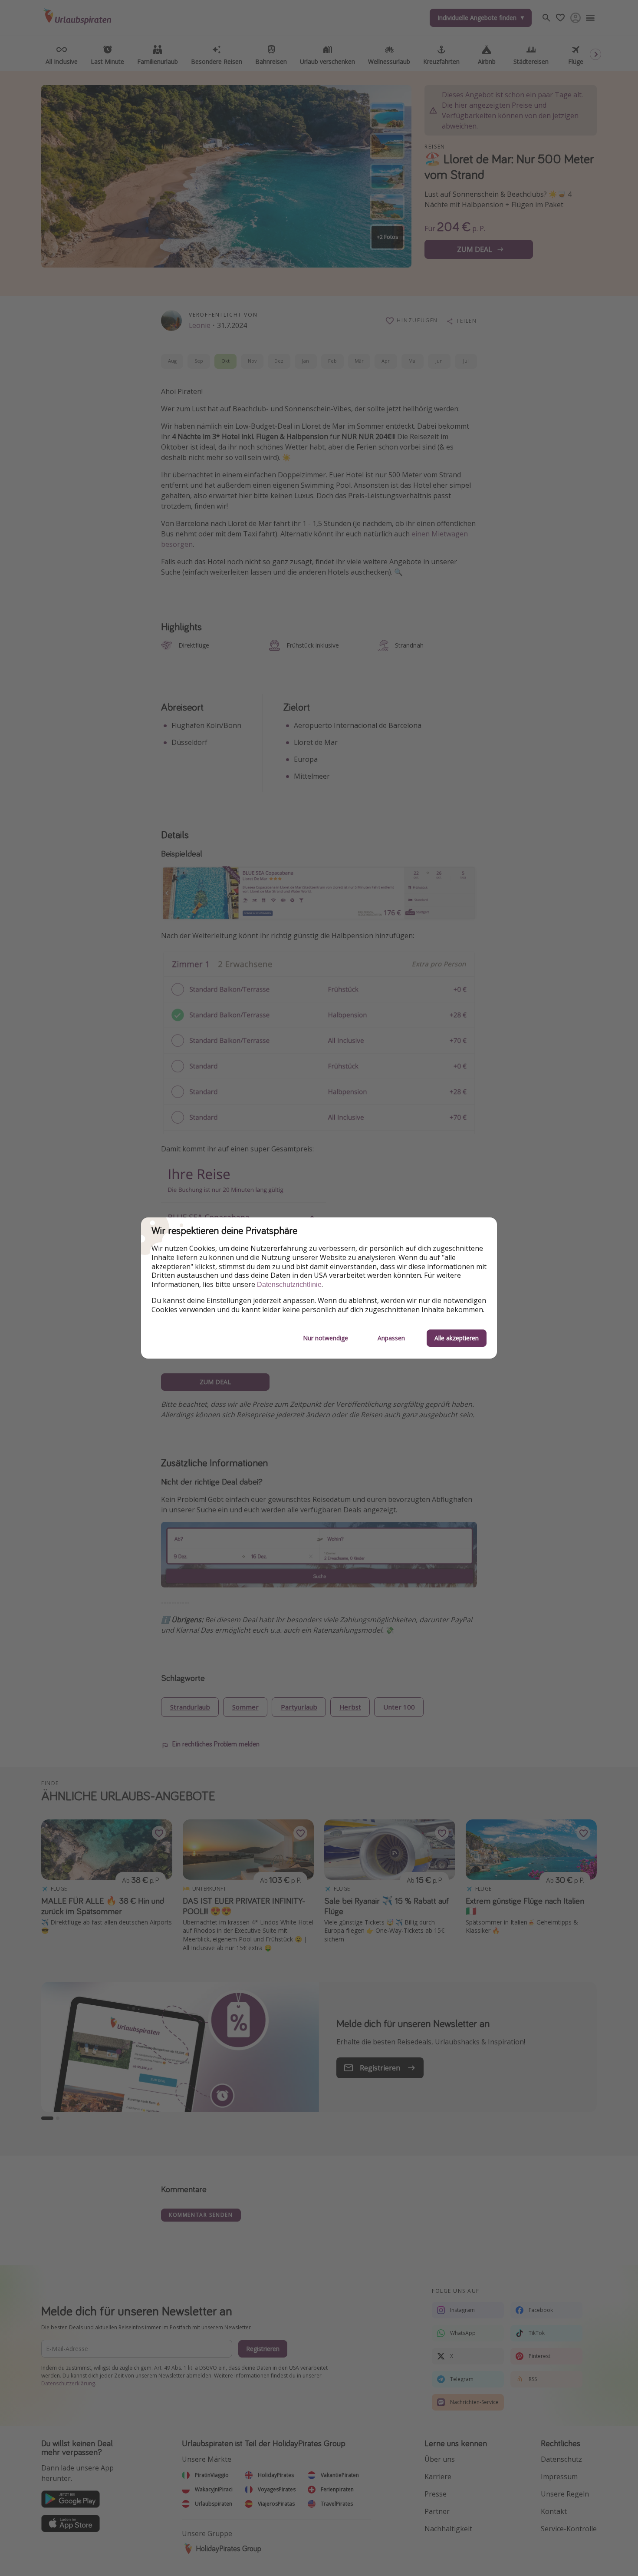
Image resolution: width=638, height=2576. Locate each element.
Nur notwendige (326, 1338)
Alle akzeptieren (457, 1338)
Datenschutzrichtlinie (289, 1285)
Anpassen (391, 1338)
